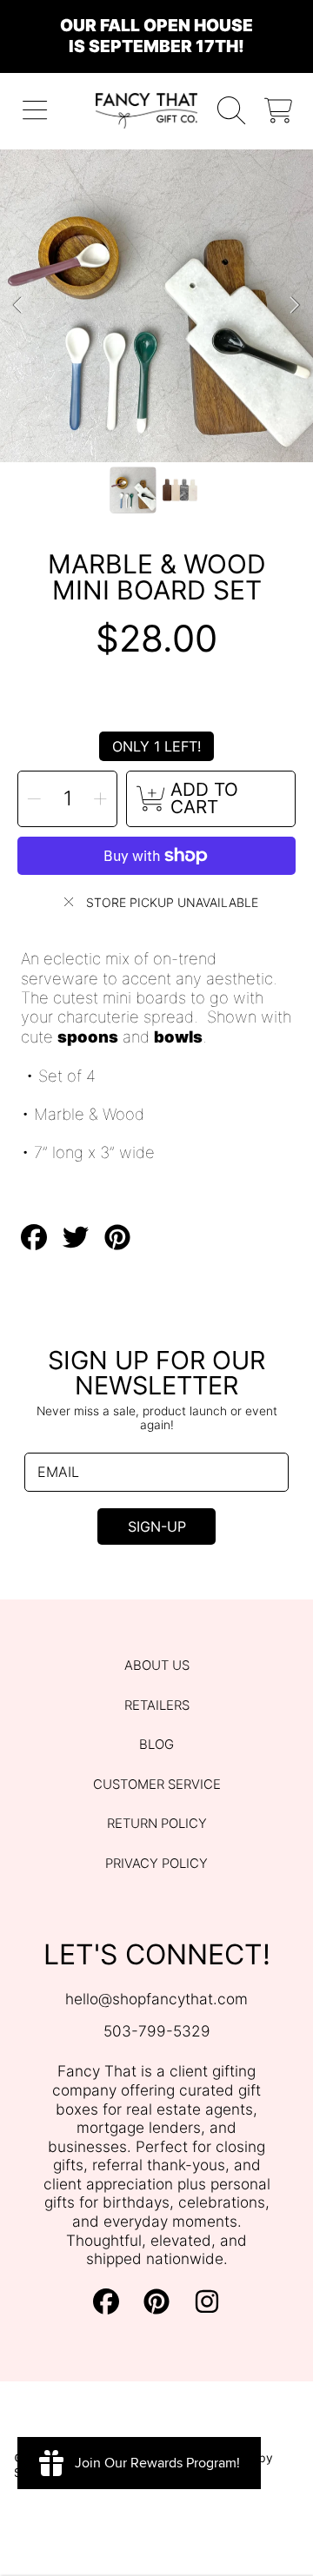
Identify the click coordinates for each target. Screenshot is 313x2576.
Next (295, 306)
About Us (157, 1665)
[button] (35, 111)
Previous (18, 306)
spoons (88, 1036)
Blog (156, 1745)
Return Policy (157, 1824)
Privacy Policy (156, 1864)
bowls (178, 1036)
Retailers (157, 1705)
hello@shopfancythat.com (156, 1999)
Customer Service (157, 1785)
